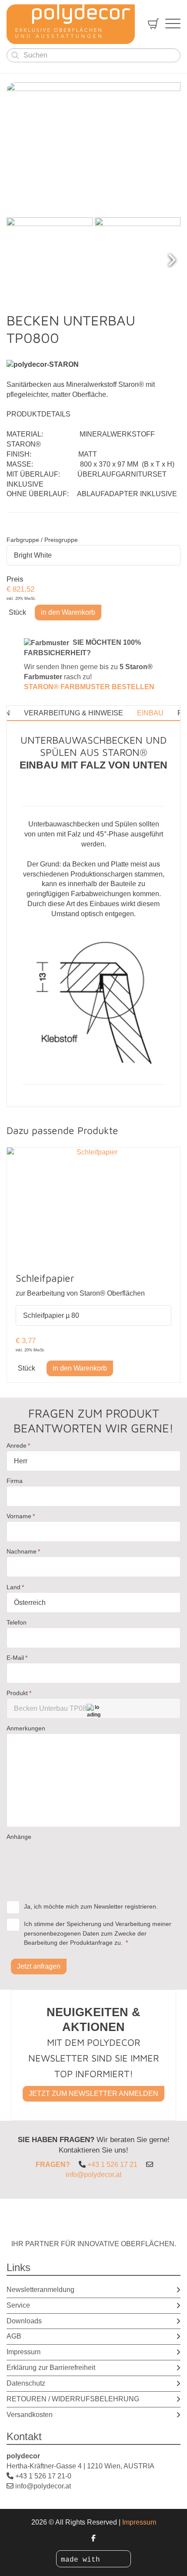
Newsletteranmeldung (40, 2290)
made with (83, 2560)
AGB (14, 2336)
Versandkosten (30, 2415)
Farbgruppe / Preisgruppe (42, 540)
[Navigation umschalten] (173, 24)
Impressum (23, 2352)
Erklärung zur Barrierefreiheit (51, 2368)
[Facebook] (93, 2538)
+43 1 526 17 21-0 (43, 2476)
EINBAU (150, 713)
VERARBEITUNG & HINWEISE (73, 713)
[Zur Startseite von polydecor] (71, 24)
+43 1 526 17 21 (112, 2165)
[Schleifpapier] (93, 1205)
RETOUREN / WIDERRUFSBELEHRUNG (73, 2399)
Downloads (24, 2321)
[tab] (73, 713)
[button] (172, 261)
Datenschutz (26, 2383)
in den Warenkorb (68, 612)
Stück (17, 613)
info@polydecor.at (93, 2175)
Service (18, 2305)
